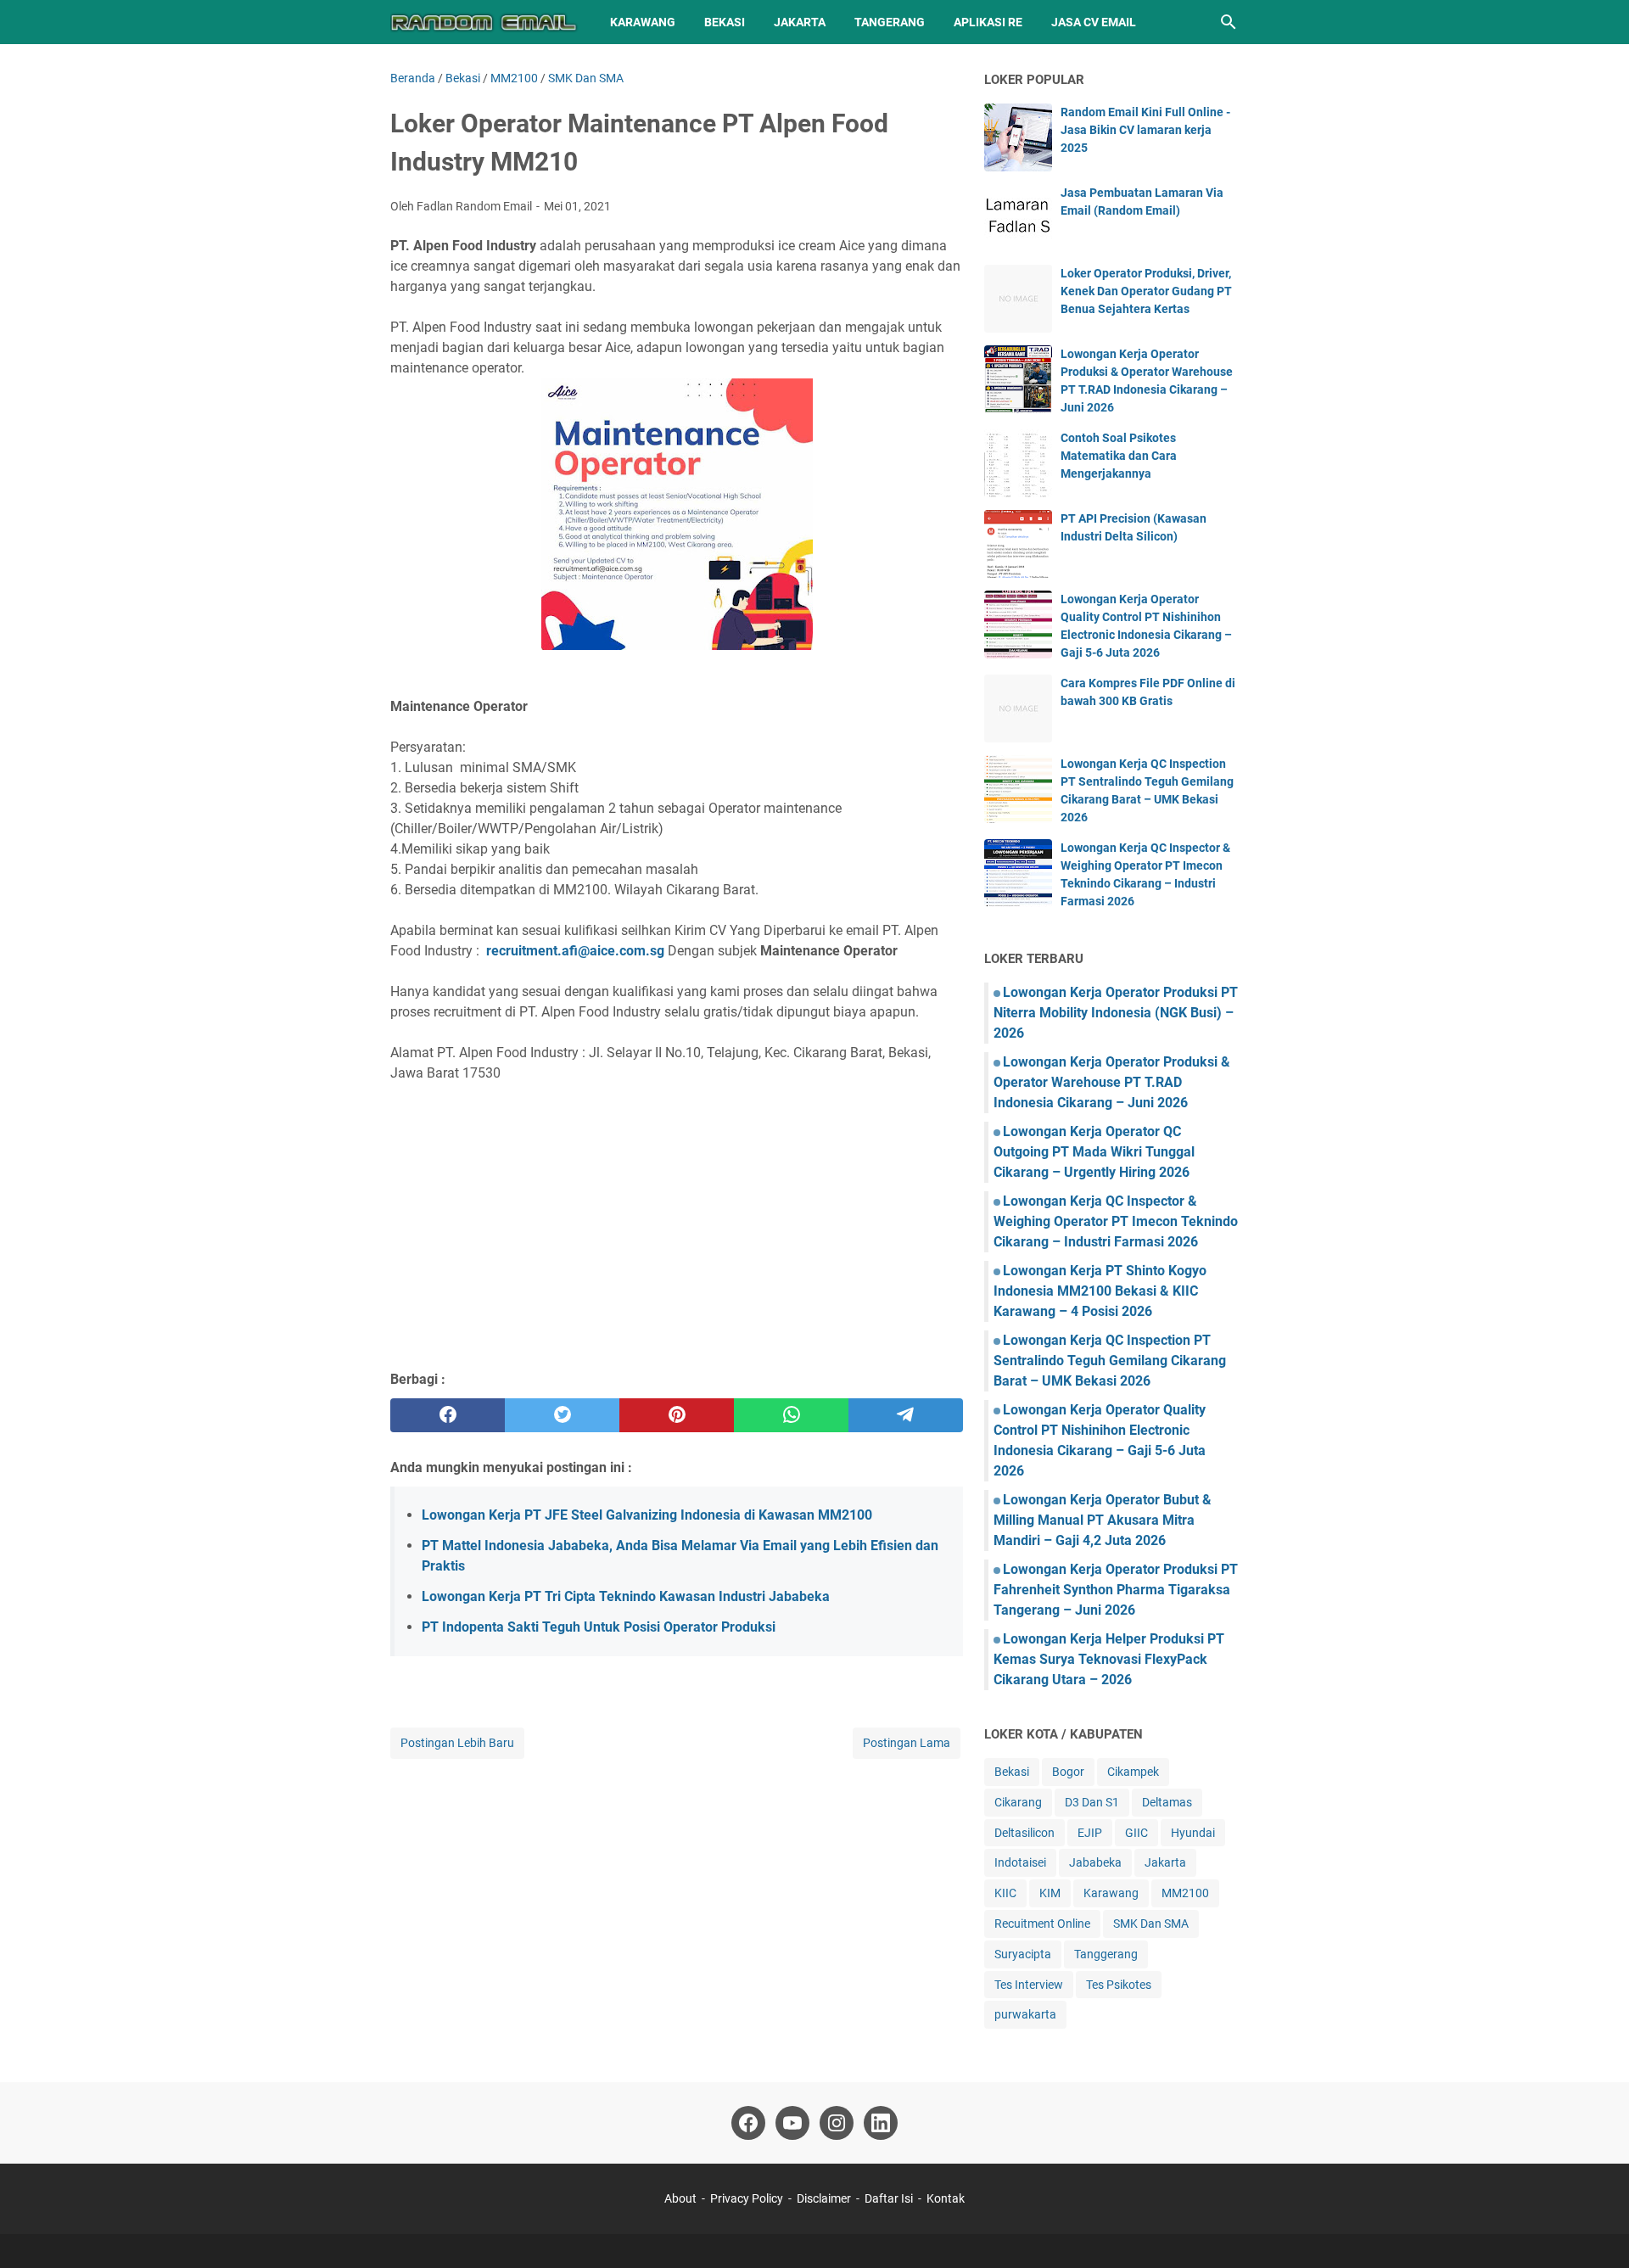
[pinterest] (677, 1415)
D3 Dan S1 (1092, 1802)
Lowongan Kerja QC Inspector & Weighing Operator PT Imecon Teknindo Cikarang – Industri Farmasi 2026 (1116, 1221)
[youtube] (792, 2123)
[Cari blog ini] (1229, 22)
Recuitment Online (1042, 1924)
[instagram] (837, 2123)
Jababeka (1095, 1862)
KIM (1050, 1893)
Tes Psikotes (1119, 1985)
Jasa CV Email (1094, 22)
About (680, 2198)
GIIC (1136, 1833)
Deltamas (1167, 1802)
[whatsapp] (791, 1415)
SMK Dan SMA (1151, 1924)
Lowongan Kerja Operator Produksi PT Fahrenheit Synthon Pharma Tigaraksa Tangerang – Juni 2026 (1116, 1590)
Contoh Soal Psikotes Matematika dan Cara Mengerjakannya (1119, 456)
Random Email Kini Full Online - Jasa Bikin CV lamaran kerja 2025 (1145, 130)
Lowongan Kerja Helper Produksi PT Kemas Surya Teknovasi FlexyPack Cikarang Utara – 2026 (1109, 1659)
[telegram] (906, 1415)
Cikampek (1133, 1772)
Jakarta (800, 22)
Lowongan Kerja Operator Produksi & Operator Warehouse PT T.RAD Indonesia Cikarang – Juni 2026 (1112, 1082)
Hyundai (1193, 1833)
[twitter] (562, 1415)
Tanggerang (1106, 1954)
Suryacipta (1023, 1954)
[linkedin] (881, 2123)
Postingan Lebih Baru (457, 1743)
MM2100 (1185, 1893)
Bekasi (725, 22)
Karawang (643, 22)
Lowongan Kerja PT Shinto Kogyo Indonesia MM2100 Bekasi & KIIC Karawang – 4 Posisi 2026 (1100, 1291)
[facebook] (448, 1415)
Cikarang (1018, 1802)
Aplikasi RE (988, 22)
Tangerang (890, 22)
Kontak (946, 2198)
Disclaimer (824, 2198)
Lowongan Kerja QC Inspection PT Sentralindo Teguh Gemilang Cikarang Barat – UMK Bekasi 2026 (1110, 1361)
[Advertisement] (677, 1234)
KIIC (1005, 1893)
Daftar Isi (890, 2198)
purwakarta (1025, 2014)
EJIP (1090, 1833)
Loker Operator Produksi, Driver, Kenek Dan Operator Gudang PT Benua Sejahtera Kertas (1146, 291)
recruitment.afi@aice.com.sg (575, 951)
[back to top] (1595, 2230)
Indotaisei (1020, 1862)
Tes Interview (1029, 1985)
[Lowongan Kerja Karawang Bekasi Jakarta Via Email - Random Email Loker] (484, 22)
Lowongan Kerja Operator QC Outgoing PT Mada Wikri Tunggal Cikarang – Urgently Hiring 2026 (1094, 1152)
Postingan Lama (907, 1743)
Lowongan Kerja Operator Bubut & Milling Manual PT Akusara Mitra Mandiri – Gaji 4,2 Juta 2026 (1103, 1520)
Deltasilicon (1024, 1833)
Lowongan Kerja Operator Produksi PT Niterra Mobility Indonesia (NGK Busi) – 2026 (1116, 1013)
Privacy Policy (747, 2198)
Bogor (1068, 1772)
